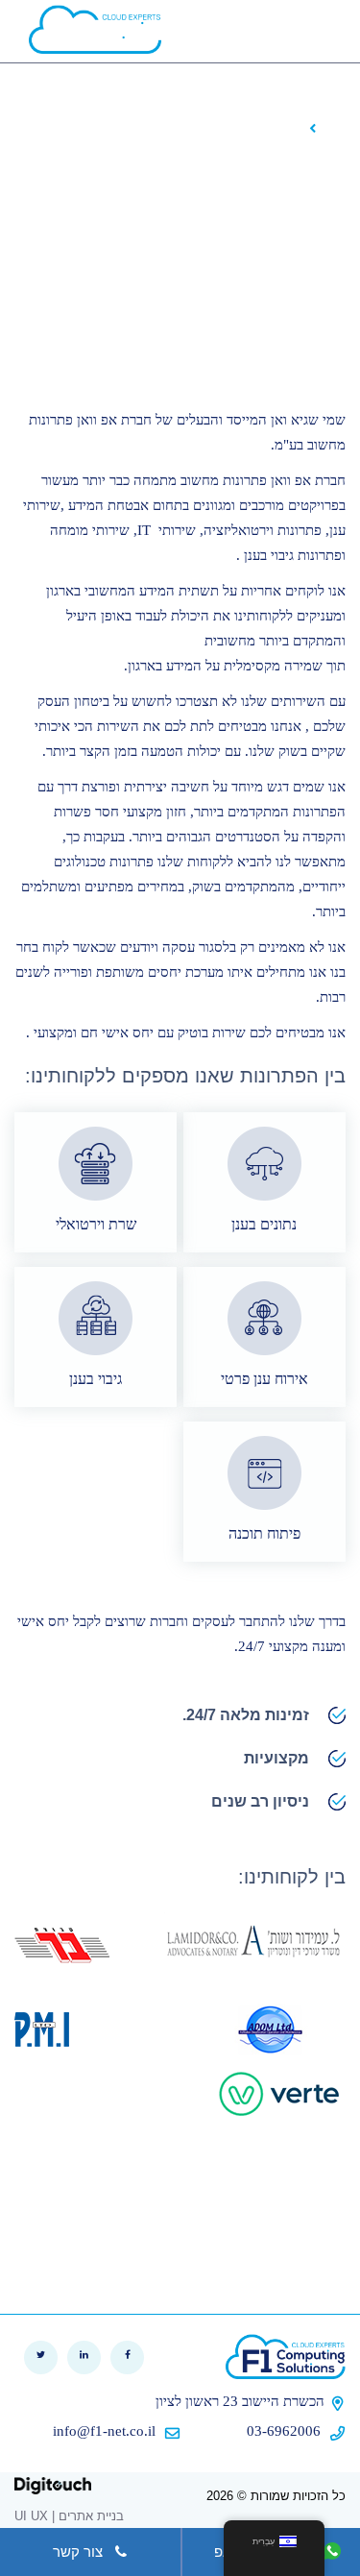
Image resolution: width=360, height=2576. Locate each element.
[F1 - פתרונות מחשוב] (286, 2357)
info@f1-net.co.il (104, 2431)
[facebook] (127, 2357)
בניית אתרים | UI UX (69, 2516)
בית (335, 127)
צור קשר (78, 2552)
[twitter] (41, 2357)
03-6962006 (286, 2431)
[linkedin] (84, 2357)
